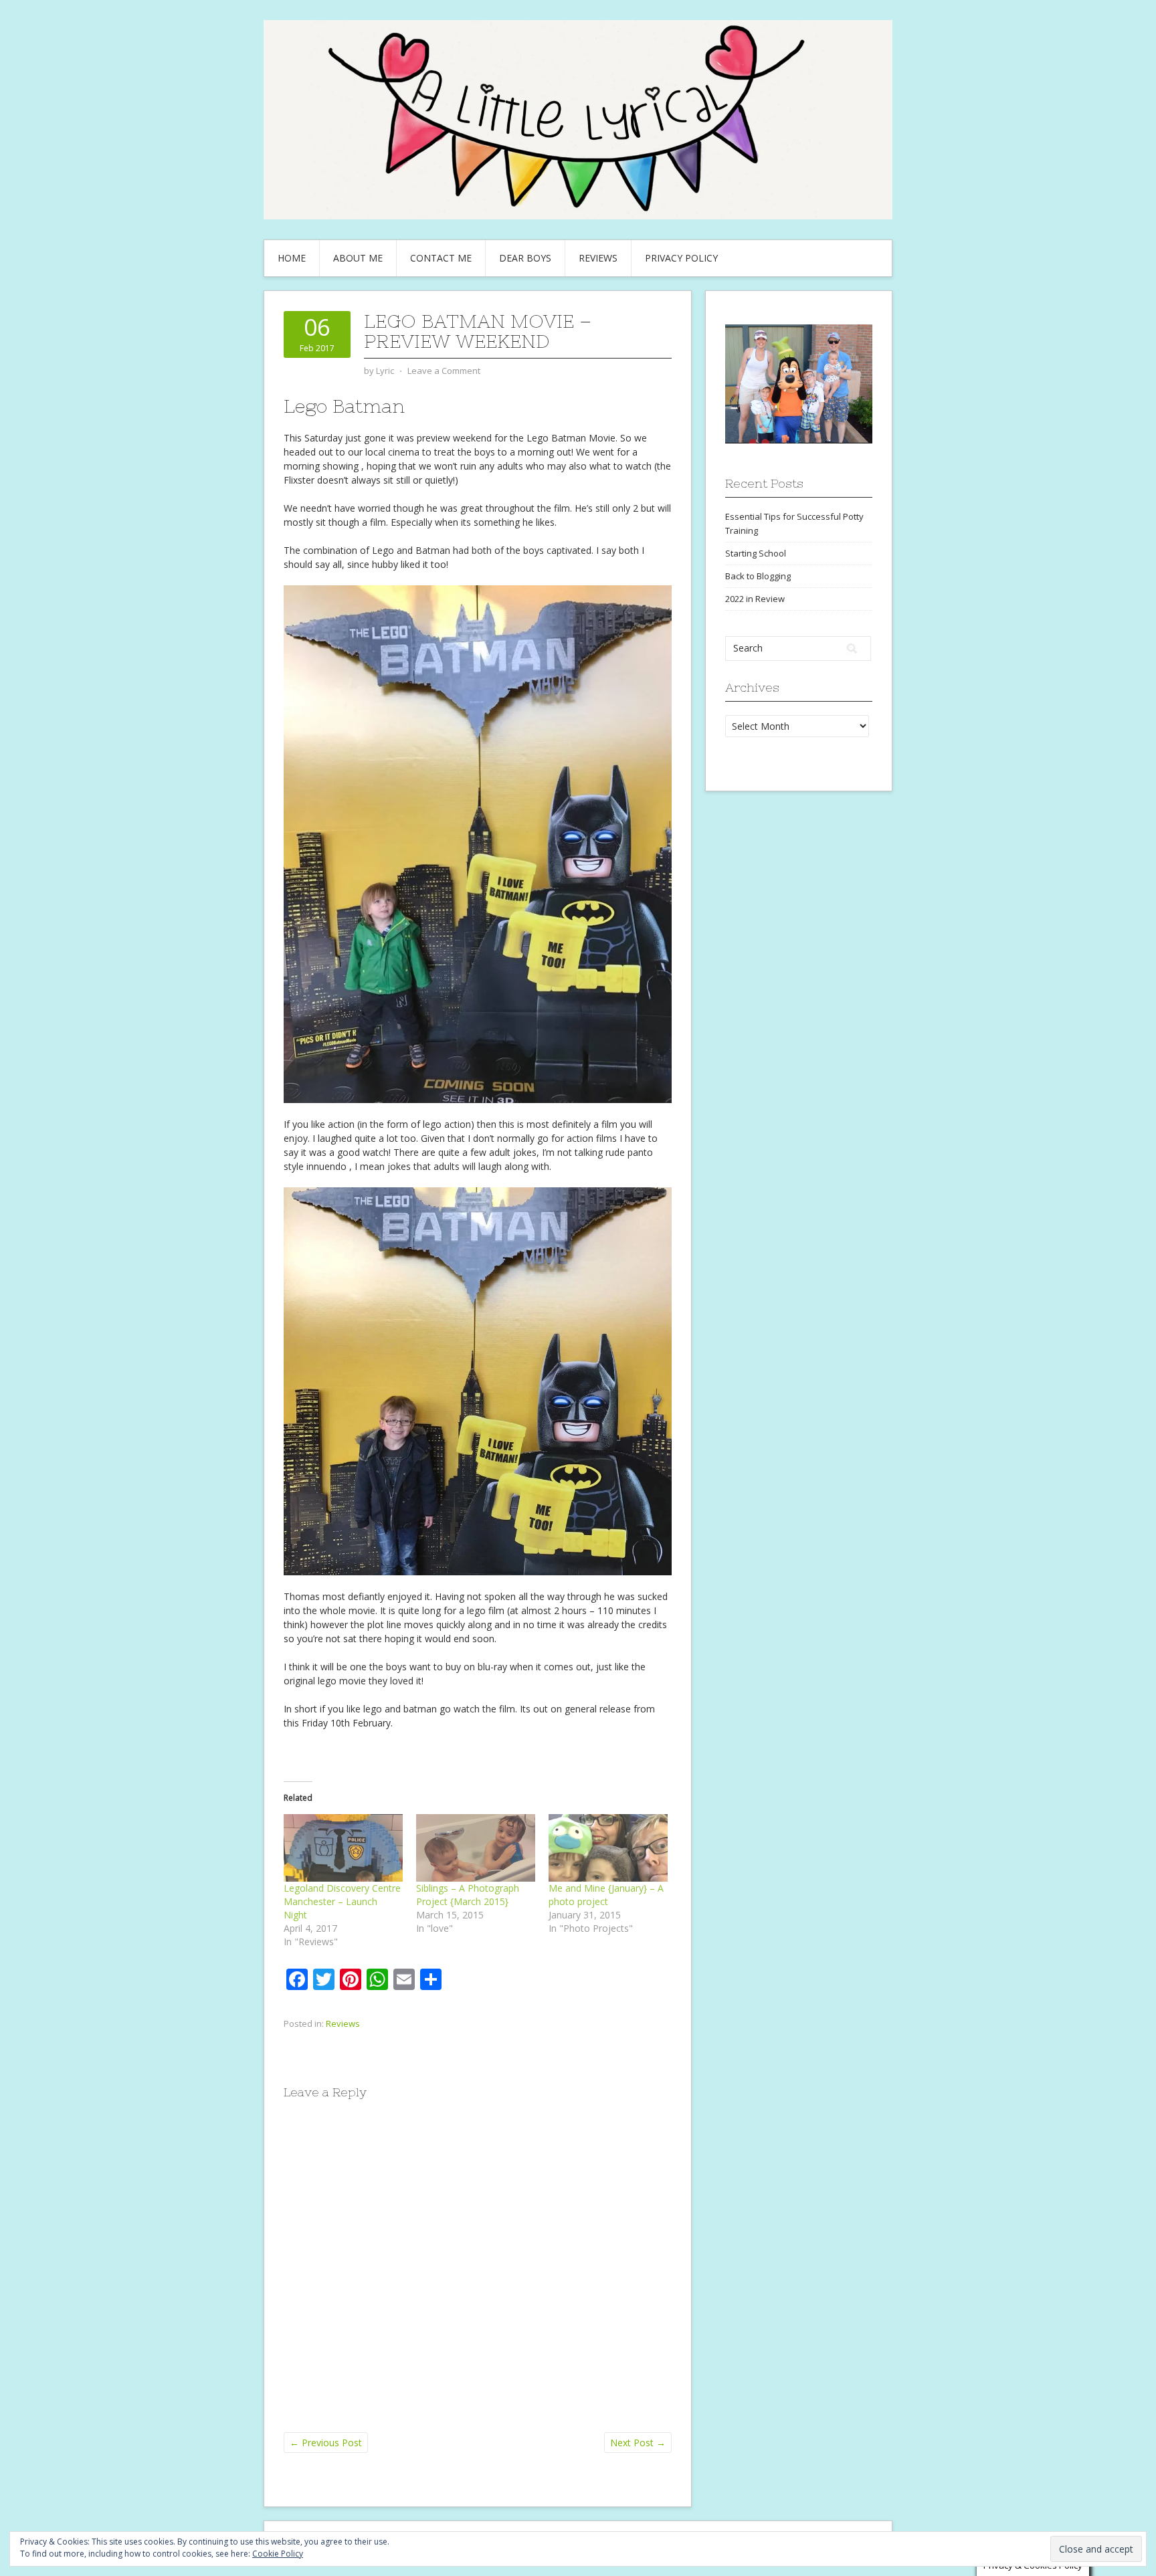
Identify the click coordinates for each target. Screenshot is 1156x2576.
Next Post (638, 2443)
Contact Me (441, 258)
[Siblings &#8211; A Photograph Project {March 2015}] (476, 1848)
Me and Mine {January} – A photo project (606, 1895)
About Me (358, 258)
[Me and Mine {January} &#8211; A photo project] (608, 1848)
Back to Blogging (758, 576)
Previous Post (326, 2443)
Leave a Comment (444, 371)
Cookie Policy (278, 2554)
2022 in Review (755, 599)
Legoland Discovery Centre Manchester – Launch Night (342, 1901)
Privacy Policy (681, 258)
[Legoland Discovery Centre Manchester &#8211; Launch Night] (343, 1848)
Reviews (598, 258)
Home (292, 258)
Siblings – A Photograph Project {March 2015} (468, 1895)
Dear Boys (525, 258)
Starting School (756, 553)
